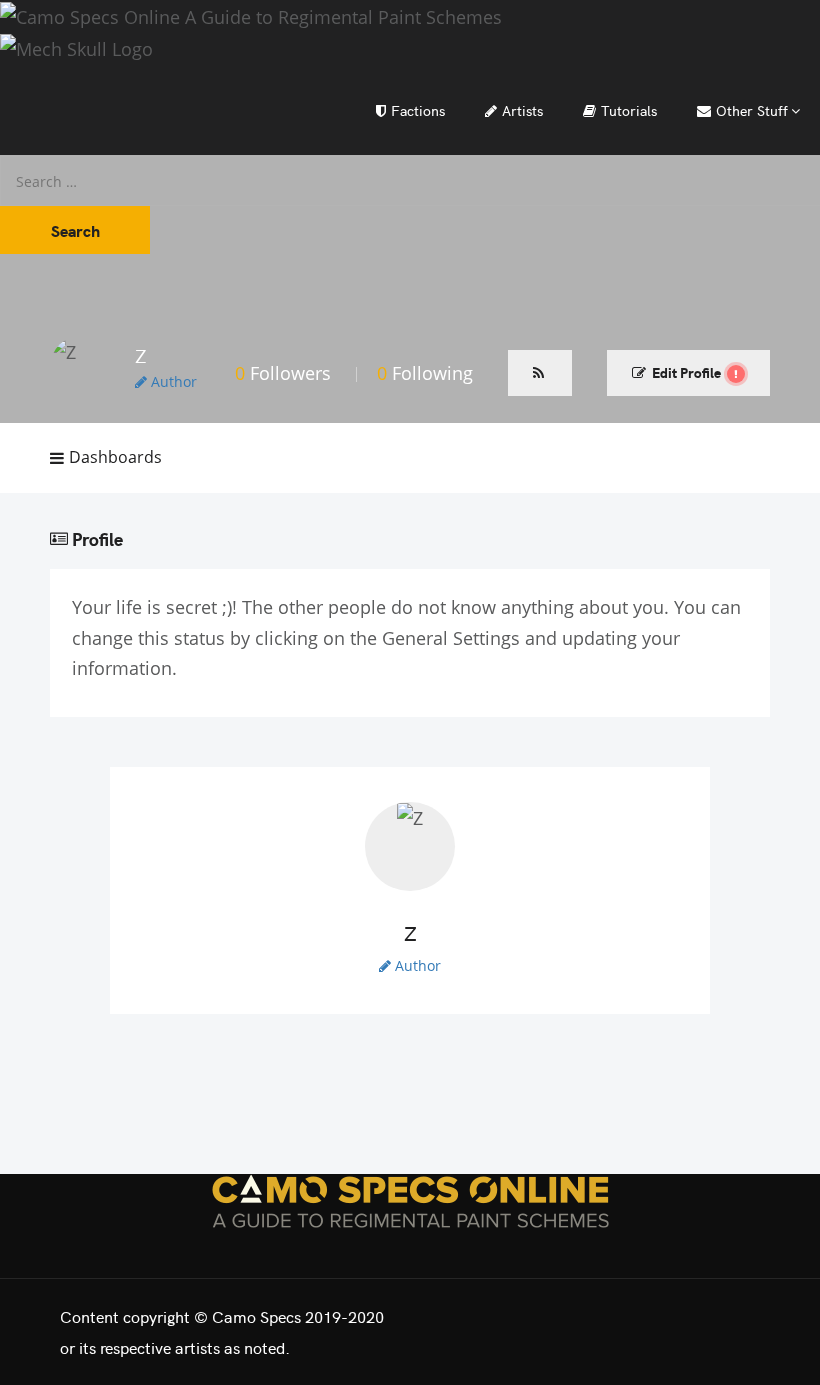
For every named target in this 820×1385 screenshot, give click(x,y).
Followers (283, 373)
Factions (418, 110)
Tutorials (629, 110)
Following (425, 373)
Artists (522, 110)
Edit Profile (686, 372)
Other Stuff (752, 110)
